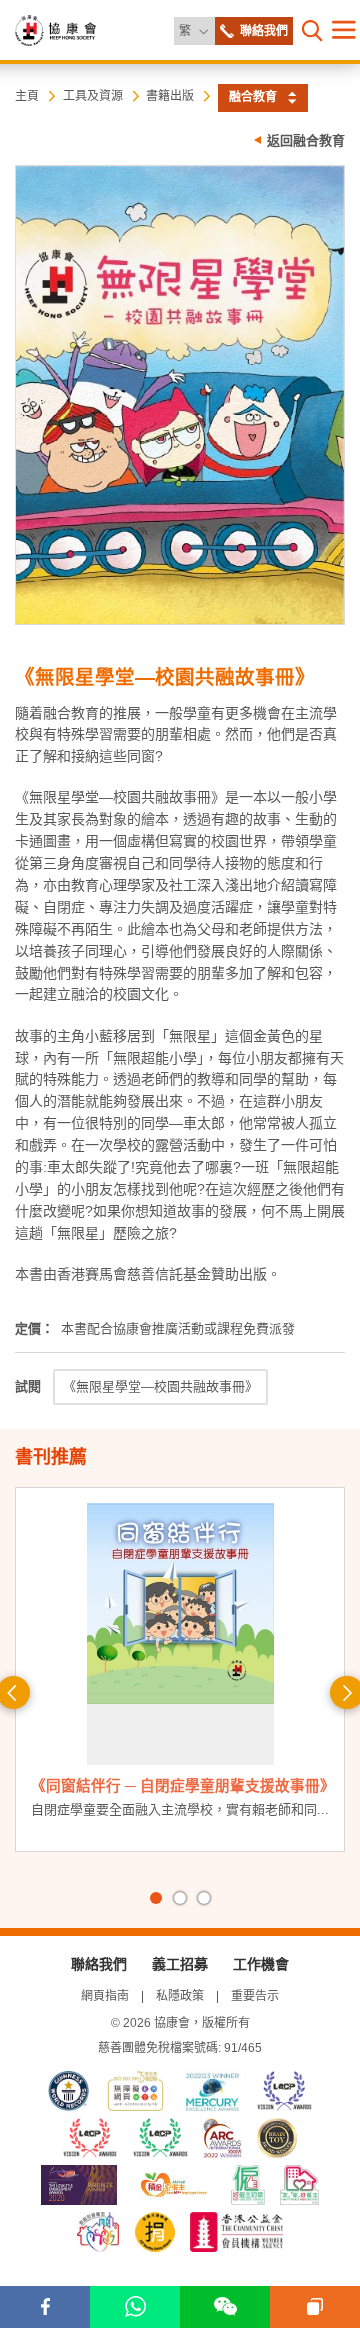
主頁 (27, 96)
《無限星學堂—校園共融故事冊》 (160, 1386)
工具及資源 (93, 96)
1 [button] (156, 1898)
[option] (180, 1674)
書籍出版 (170, 96)
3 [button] (204, 1898)
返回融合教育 (306, 140)
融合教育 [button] (253, 97)
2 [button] (180, 1898)
